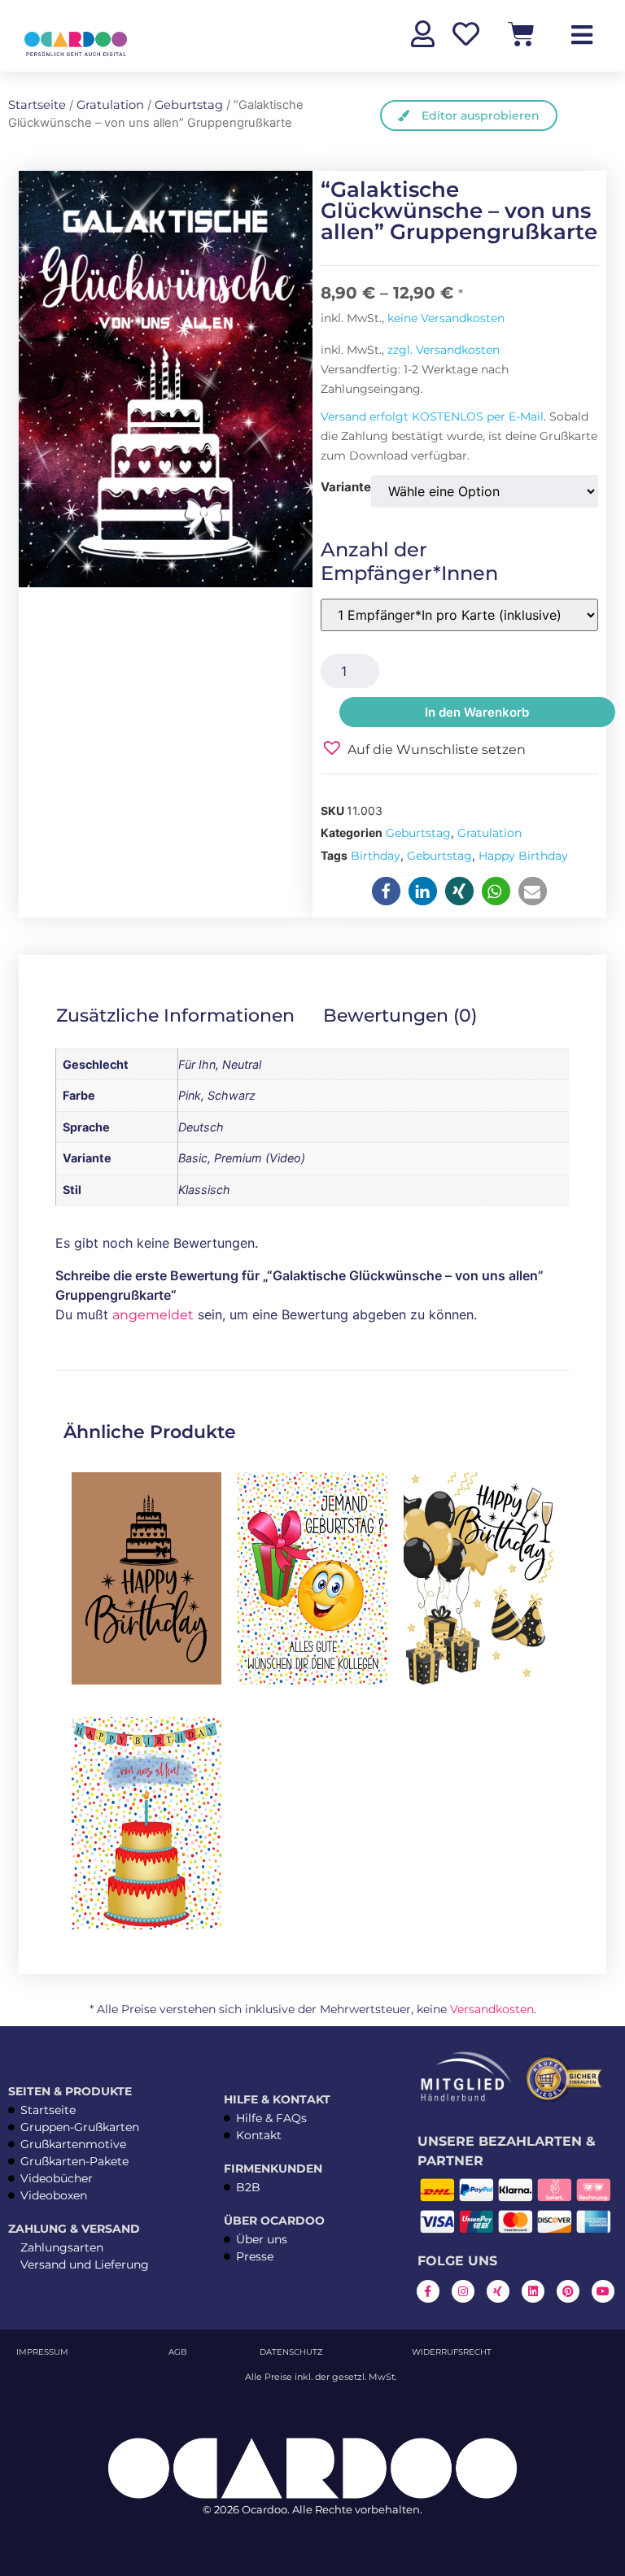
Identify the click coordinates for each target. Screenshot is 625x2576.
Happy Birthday (523, 856)
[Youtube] (603, 2291)
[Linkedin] (533, 2291)
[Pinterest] (568, 2291)
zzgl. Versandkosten (444, 350)
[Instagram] (463, 2291)
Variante (346, 487)
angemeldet (153, 1315)
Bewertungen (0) (400, 1016)
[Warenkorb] (521, 34)
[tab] (187, 1016)
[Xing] (498, 2291)
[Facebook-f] (428, 2291)
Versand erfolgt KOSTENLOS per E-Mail (432, 416)
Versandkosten (492, 2009)
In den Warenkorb (477, 712)
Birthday (376, 856)
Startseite (37, 105)
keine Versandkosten (446, 318)
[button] (423, 748)
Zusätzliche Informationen (175, 1016)
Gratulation (110, 105)
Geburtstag (189, 105)
